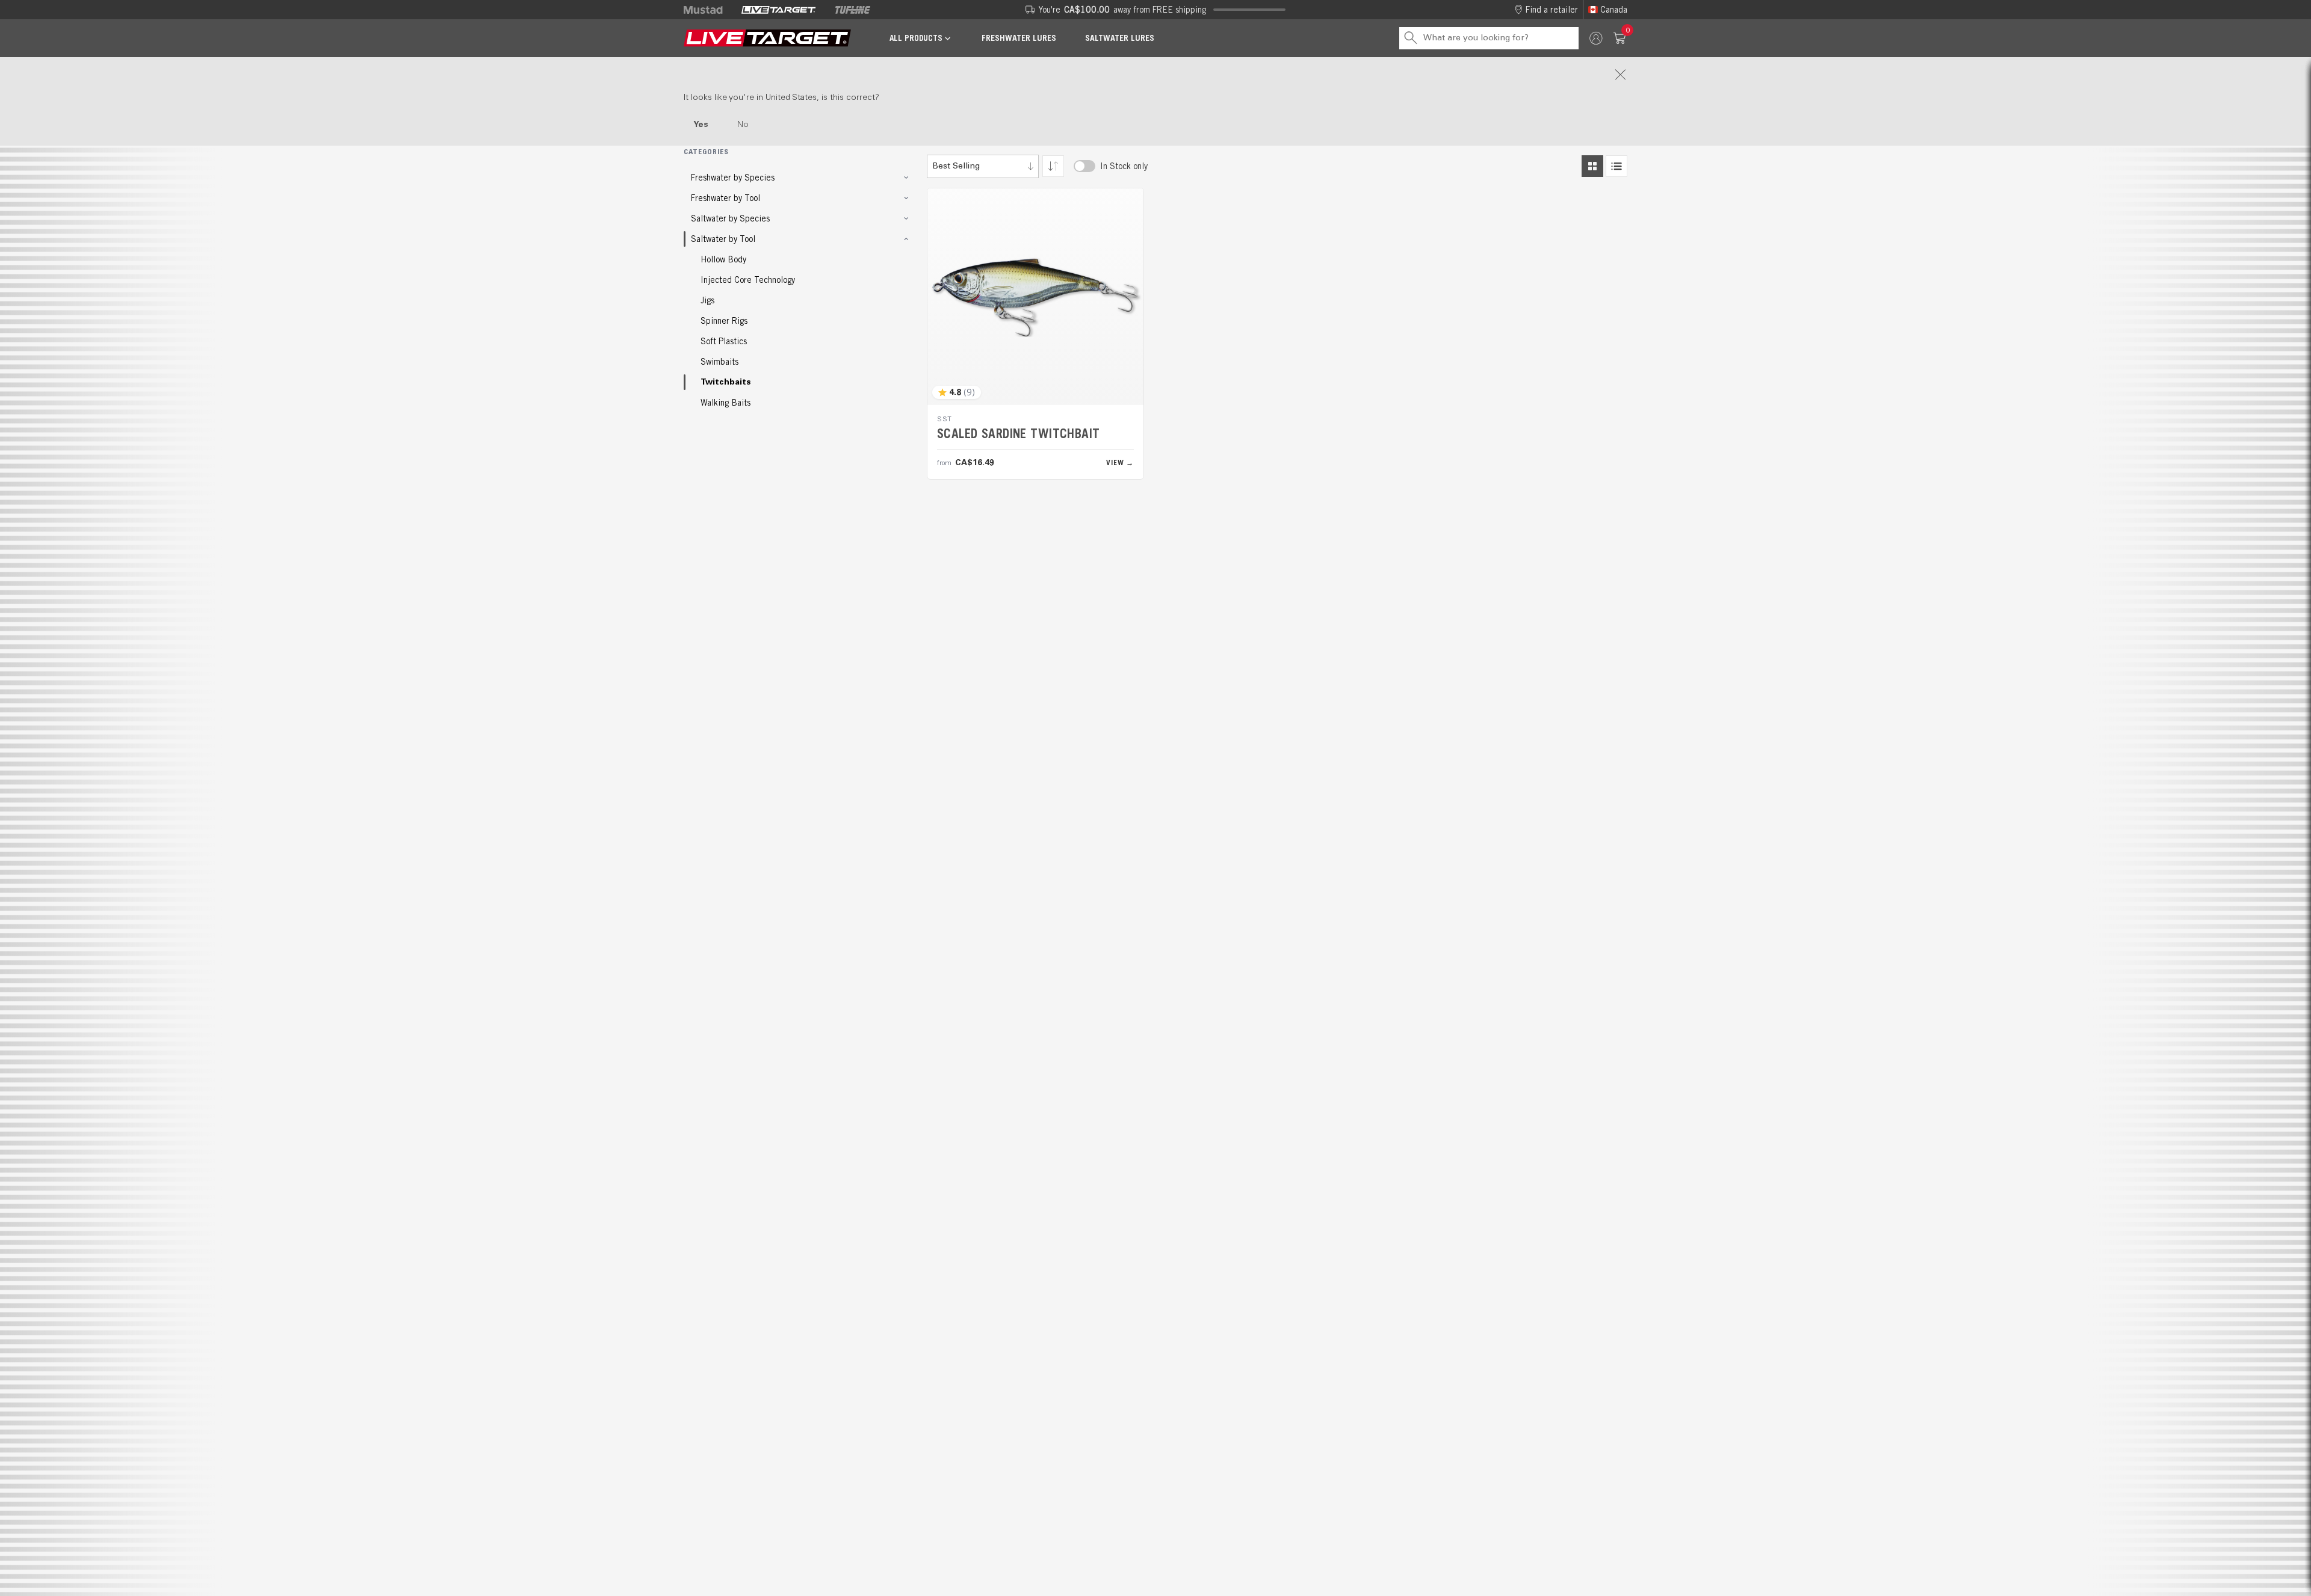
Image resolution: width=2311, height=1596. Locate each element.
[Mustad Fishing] (708, 10)
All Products (916, 38)
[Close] (1155, 75)
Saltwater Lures (1120, 38)
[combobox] (983, 166)
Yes (701, 125)
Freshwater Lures (1019, 38)
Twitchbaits (726, 382)
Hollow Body (723, 259)
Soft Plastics (724, 341)
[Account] (1596, 38)
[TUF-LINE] (853, 10)
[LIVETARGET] (778, 10)
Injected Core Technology (748, 280)
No (743, 125)
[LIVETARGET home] (767, 38)
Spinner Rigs (724, 321)
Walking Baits (725, 403)
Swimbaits (719, 362)
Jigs (707, 300)
